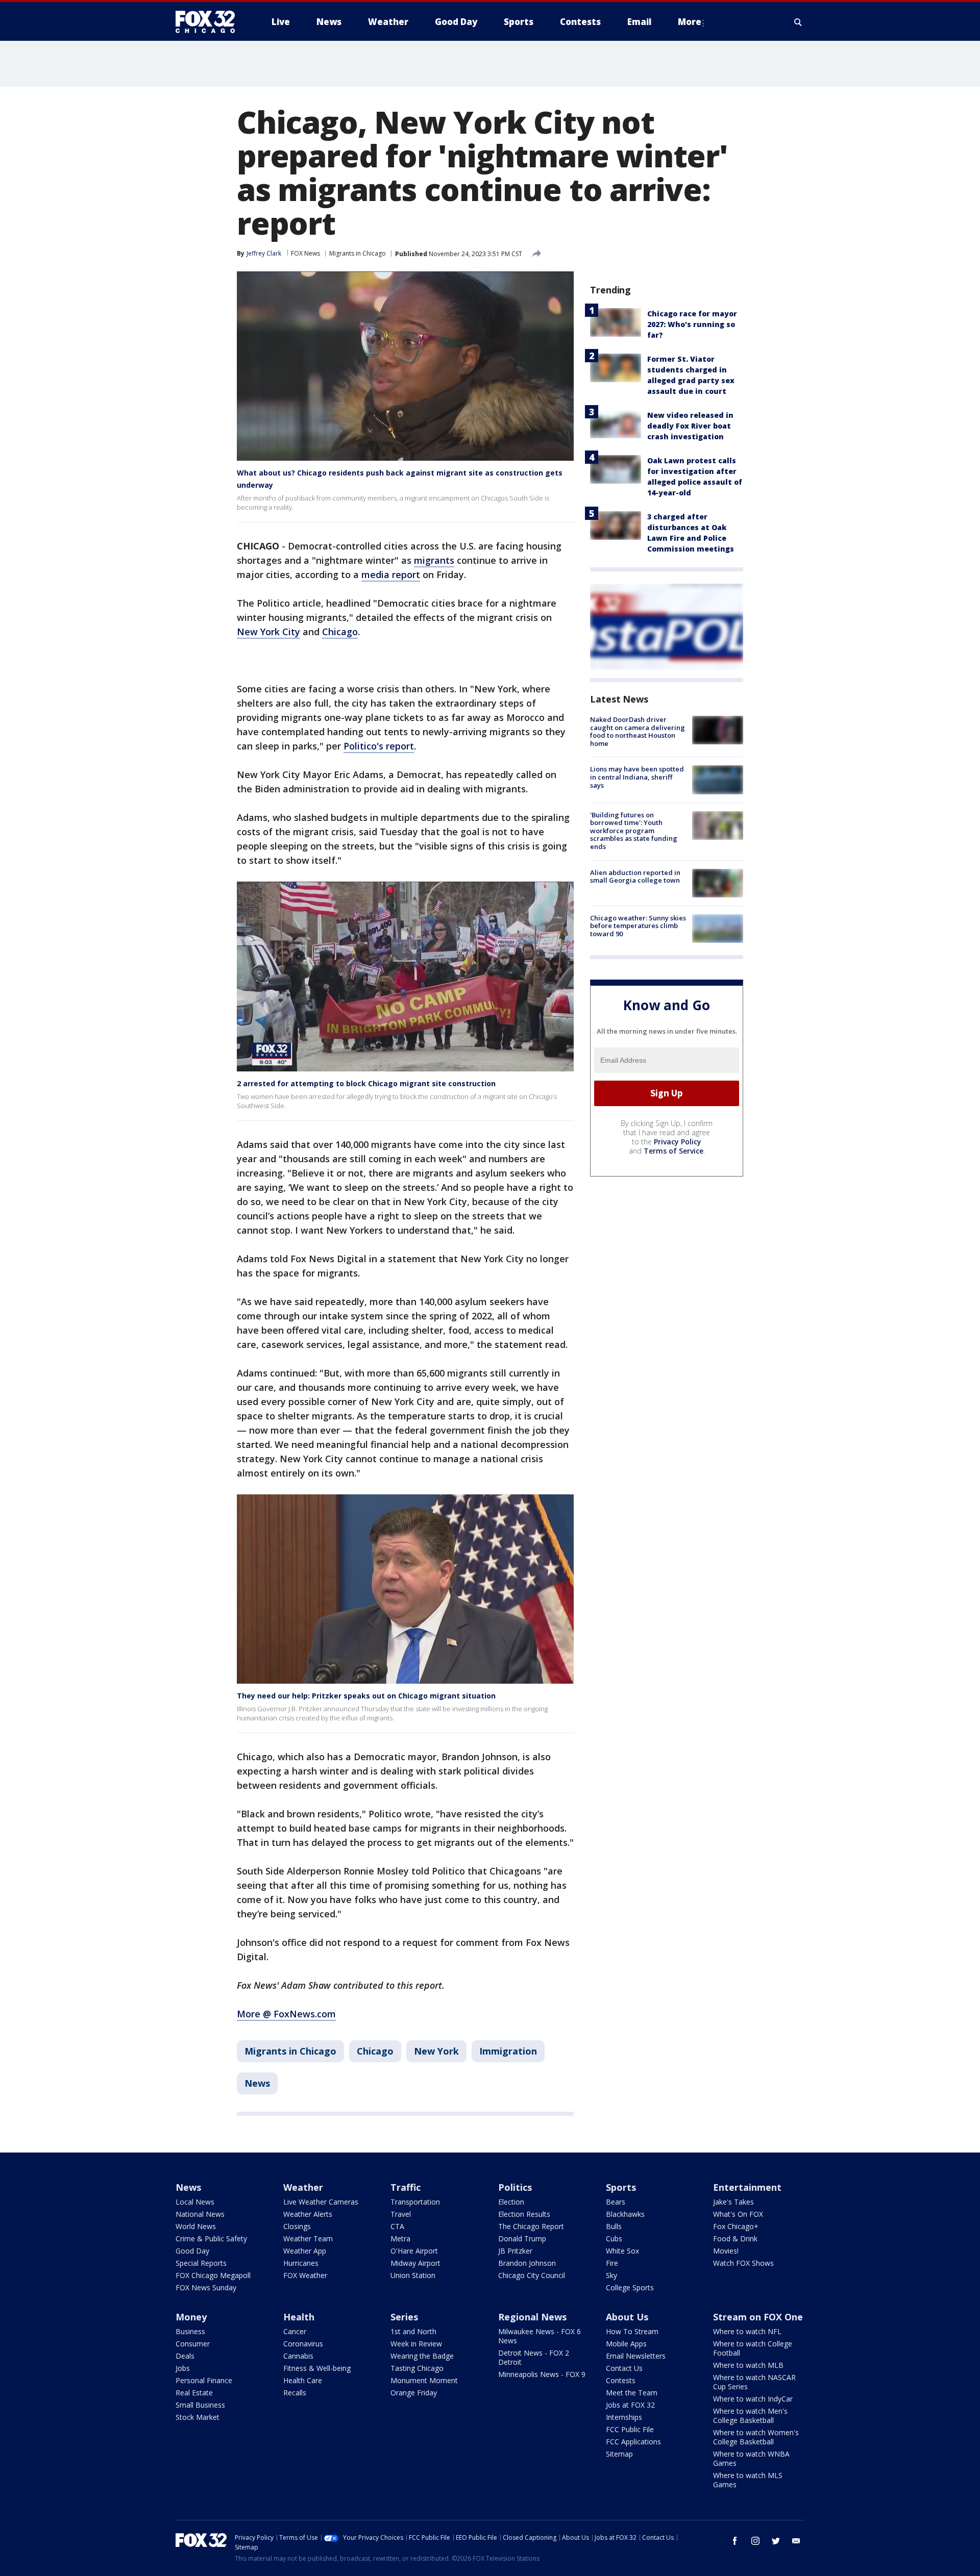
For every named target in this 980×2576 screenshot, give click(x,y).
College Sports (630, 2287)
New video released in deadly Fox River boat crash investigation (690, 426)
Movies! (726, 2251)
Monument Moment (424, 2380)
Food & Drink (735, 2239)
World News (196, 2226)
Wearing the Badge (422, 2356)
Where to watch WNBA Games (751, 2458)
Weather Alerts (308, 2214)
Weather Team (308, 2239)
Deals (185, 2356)
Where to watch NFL (747, 2331)
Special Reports (201, 2263)
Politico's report (379, 746)
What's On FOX (738, 2214)
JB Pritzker (515, 2251)
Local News (195, 2202)
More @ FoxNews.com (286, 2014)
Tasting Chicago (417, 2368)
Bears (616, 2202)
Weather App (305, 2251)
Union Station (413, 2275)
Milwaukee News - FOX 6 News (540, 2336)
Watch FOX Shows (743, 2263)
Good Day (192, 2251)
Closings (297, 2226)
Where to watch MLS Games (748, 2480)
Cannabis (298, 2356)
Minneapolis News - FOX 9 (542, 2374)
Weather (303, 2187)
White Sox (622, 2251)
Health (299, 2317)
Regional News (532, 2317)
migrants (434, 560)
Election (511, 2202)
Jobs (183, 2368)
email (796, 2541)
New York (436, 2051)
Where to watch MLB (748, 2365)
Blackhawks (625, 2214)
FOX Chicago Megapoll (213, 2275)
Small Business (200, 2405)
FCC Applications (633, 2442)
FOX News (305, 253)
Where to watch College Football (753, 2348)
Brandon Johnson (527, 2263)
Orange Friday (414, 2393)
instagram (755, 2541)
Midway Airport (415, 2263)
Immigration (508, 2051)
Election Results (524, 2214)
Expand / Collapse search (798, 22)
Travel (401, 2214)
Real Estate (194, 2393)
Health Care (303, 2380)
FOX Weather (305, 2275)
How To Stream (632, 2331)
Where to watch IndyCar (753, 2399)
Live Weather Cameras (321, 2202)
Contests (621, 2380)
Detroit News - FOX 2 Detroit (534, 2357)
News (257, 2083)
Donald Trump (522, 2239)
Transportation (415, 2202)
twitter (776, 2541)
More (690, 22)
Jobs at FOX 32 (630, 2405)
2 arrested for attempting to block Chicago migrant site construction (366, 1083)
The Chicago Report (531, 2226)
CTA (397, 2226)
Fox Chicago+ (736, 2226)
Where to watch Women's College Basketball (756, 2437)
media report (391, 574)
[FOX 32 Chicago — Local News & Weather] (209, 22)
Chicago (340, 632)
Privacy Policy (678, 1142)
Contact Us (624, 2368)
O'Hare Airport (414, 2251)
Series (404, 2317)
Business (190, 2331)
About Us (627, 2317)
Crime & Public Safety (211, 2239)
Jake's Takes (733, 2202)
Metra (400, 2239)
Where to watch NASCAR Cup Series (754, 2382)
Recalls (295, 2393)
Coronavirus (303, 2344)
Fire (612, 2263)
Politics (515, 2187)
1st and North (413, 2331)
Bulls (614, 2226)
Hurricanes (301, 2263)
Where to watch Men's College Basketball (750, 2416)
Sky (611, 2275)
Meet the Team (632, 2393)
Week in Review (416, 2344)
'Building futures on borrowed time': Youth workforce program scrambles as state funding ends (634, 831)
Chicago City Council (532, 2275)
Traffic (406, 2187)
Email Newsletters (636, 2356)
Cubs (614, 2239)
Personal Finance (204, 2380)
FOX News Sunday (206, 2287)
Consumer (193, 2344)
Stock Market (198, 2417)
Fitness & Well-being (317, 2368)
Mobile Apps (626, 2344)
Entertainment (747, 2187)
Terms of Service (673, 1151)
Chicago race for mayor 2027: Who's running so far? (692, 324)
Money (191, 2317)
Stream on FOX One (758, 2317)
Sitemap (619, 2454)
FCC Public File (630, 2429)
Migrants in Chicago (358, 253)
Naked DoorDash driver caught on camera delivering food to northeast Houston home (638, 731)
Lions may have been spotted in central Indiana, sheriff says (637, 777)
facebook (735, 2541)
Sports (621, 2187)
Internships (624, 2417)
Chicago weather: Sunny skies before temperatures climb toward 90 (638, 926)
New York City (268, 632)
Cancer (295, 2331)
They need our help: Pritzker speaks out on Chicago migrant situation (366, 1696)
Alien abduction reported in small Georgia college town (635, 877)
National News (200, 2214)
